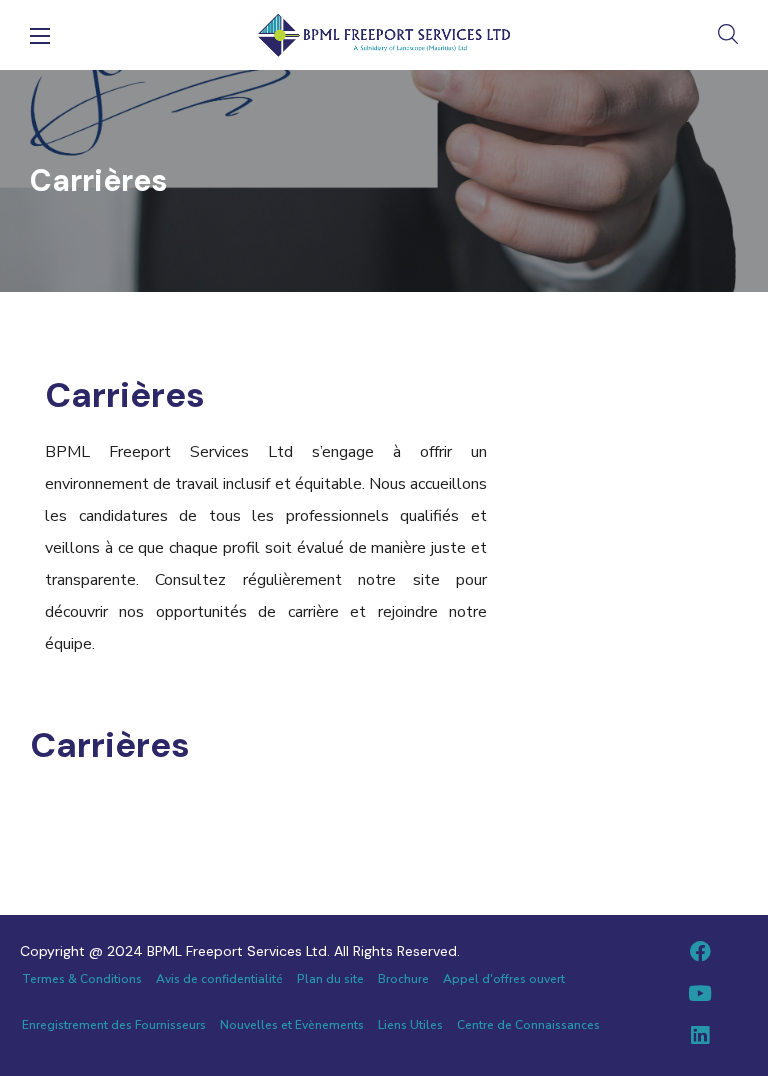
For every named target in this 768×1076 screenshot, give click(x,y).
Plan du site (330, 979)
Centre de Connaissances (528, 1025)
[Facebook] (700, 951)
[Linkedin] (700, 1035)
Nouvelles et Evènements (292, 1025)
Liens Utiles (410, 1025)
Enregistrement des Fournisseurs (114, 1025)
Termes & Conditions (82, 979)
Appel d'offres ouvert (504, 979)
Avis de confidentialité (219, 979)
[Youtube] (700, 993)
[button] (728, 35)
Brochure (403, 979)
